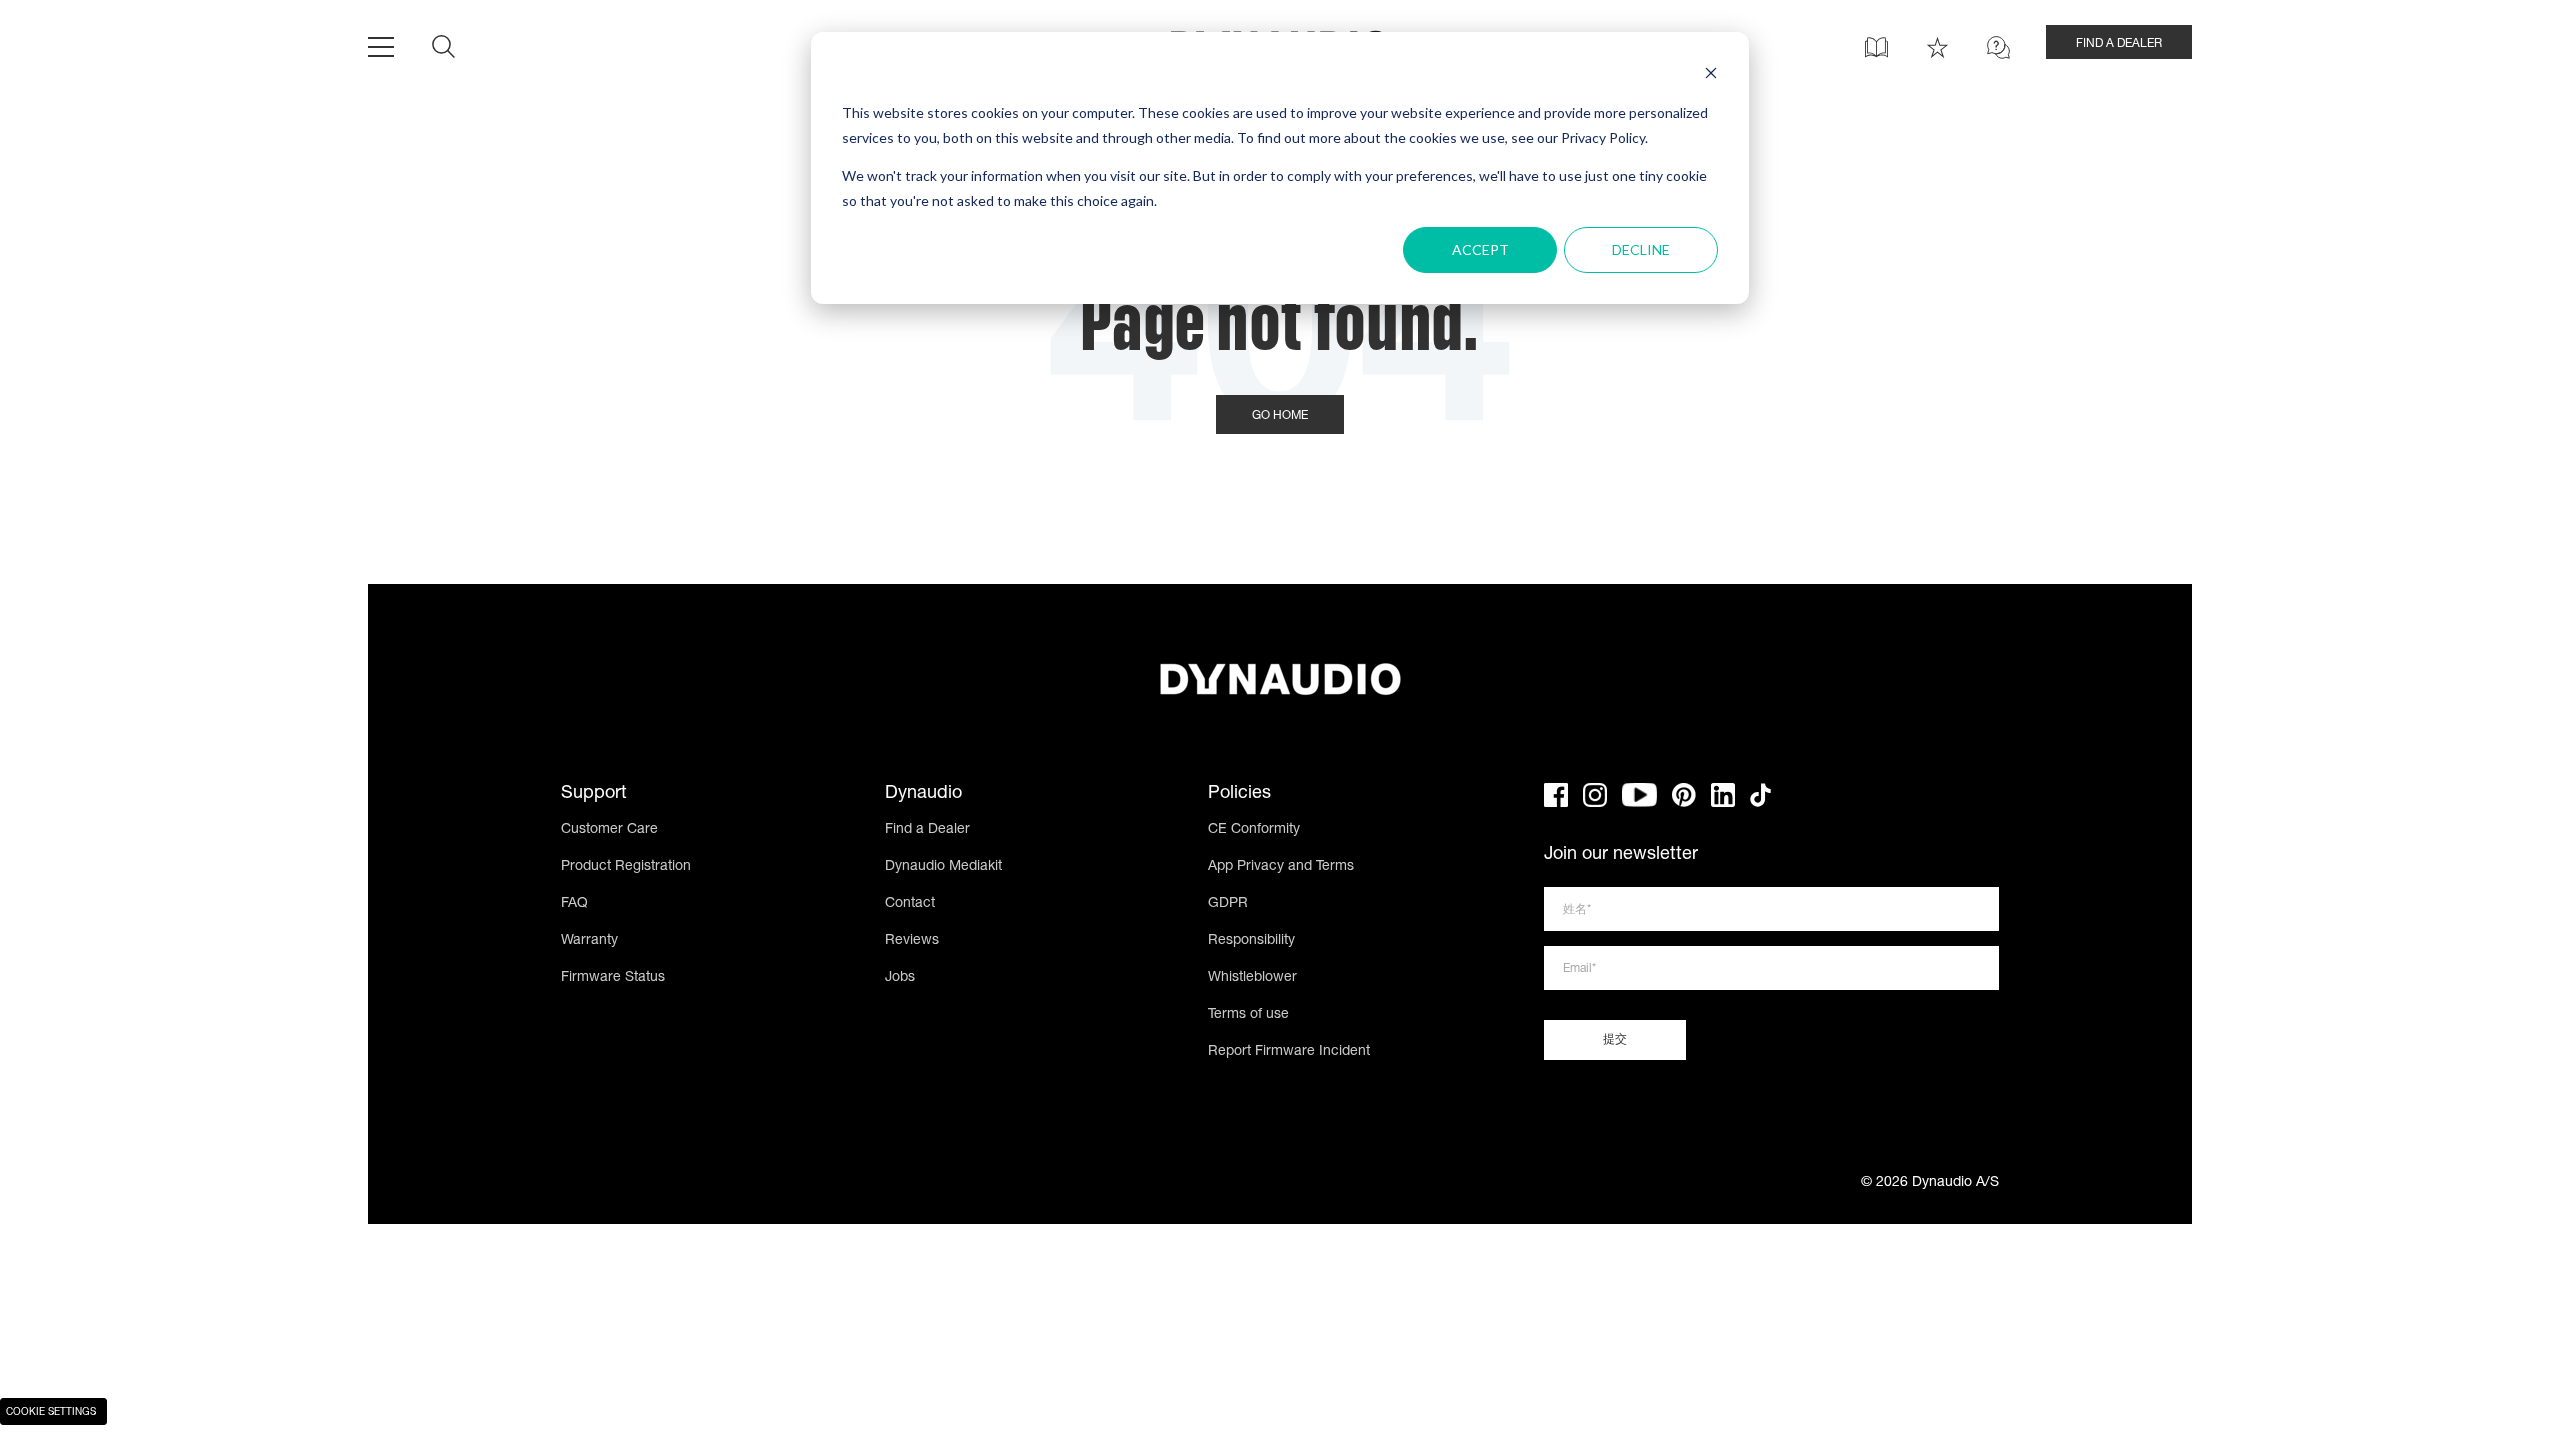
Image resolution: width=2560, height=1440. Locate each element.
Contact (910, 904)
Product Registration (626, 867)
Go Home (1280, 416)
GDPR (1228, 904)
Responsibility (1251, 941)
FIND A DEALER (2119, 44)
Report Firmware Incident (1289, 1052)
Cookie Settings (51, 1413)
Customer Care (609, 830)
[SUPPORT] (1998, 47)
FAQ (574, 904)
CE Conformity (1254, 830)
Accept (1480, 249)
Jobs (900, 978)
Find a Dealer (927, 830)
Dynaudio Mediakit (943, 867)
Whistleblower (1252, 978)
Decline (1641, 249)
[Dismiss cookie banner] (1711, 75)
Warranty (589, 941)
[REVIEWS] (1937, 47)
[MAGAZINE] (1876, 47)
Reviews (912, 941)
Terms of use (1248, 1015)
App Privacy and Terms (1281, 867)
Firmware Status (613, 978)
